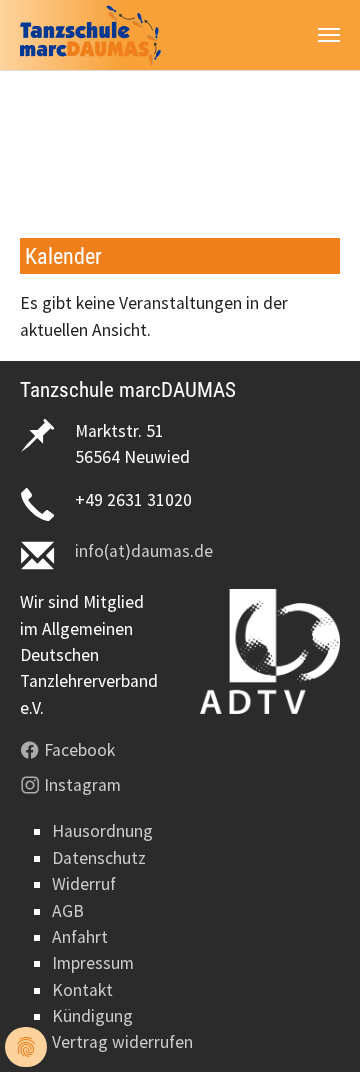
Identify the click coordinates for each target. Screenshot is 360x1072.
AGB (68, 911)
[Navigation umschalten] (329, 35)
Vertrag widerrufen (122, 1042)
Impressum (93, 963)
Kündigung (92, 1016)
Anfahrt (80, 937)
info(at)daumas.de (144, 551)
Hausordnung (102, 831)
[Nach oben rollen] (313, 1025)
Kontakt (82, 990)
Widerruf (84, 884)
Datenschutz (99, 858)
